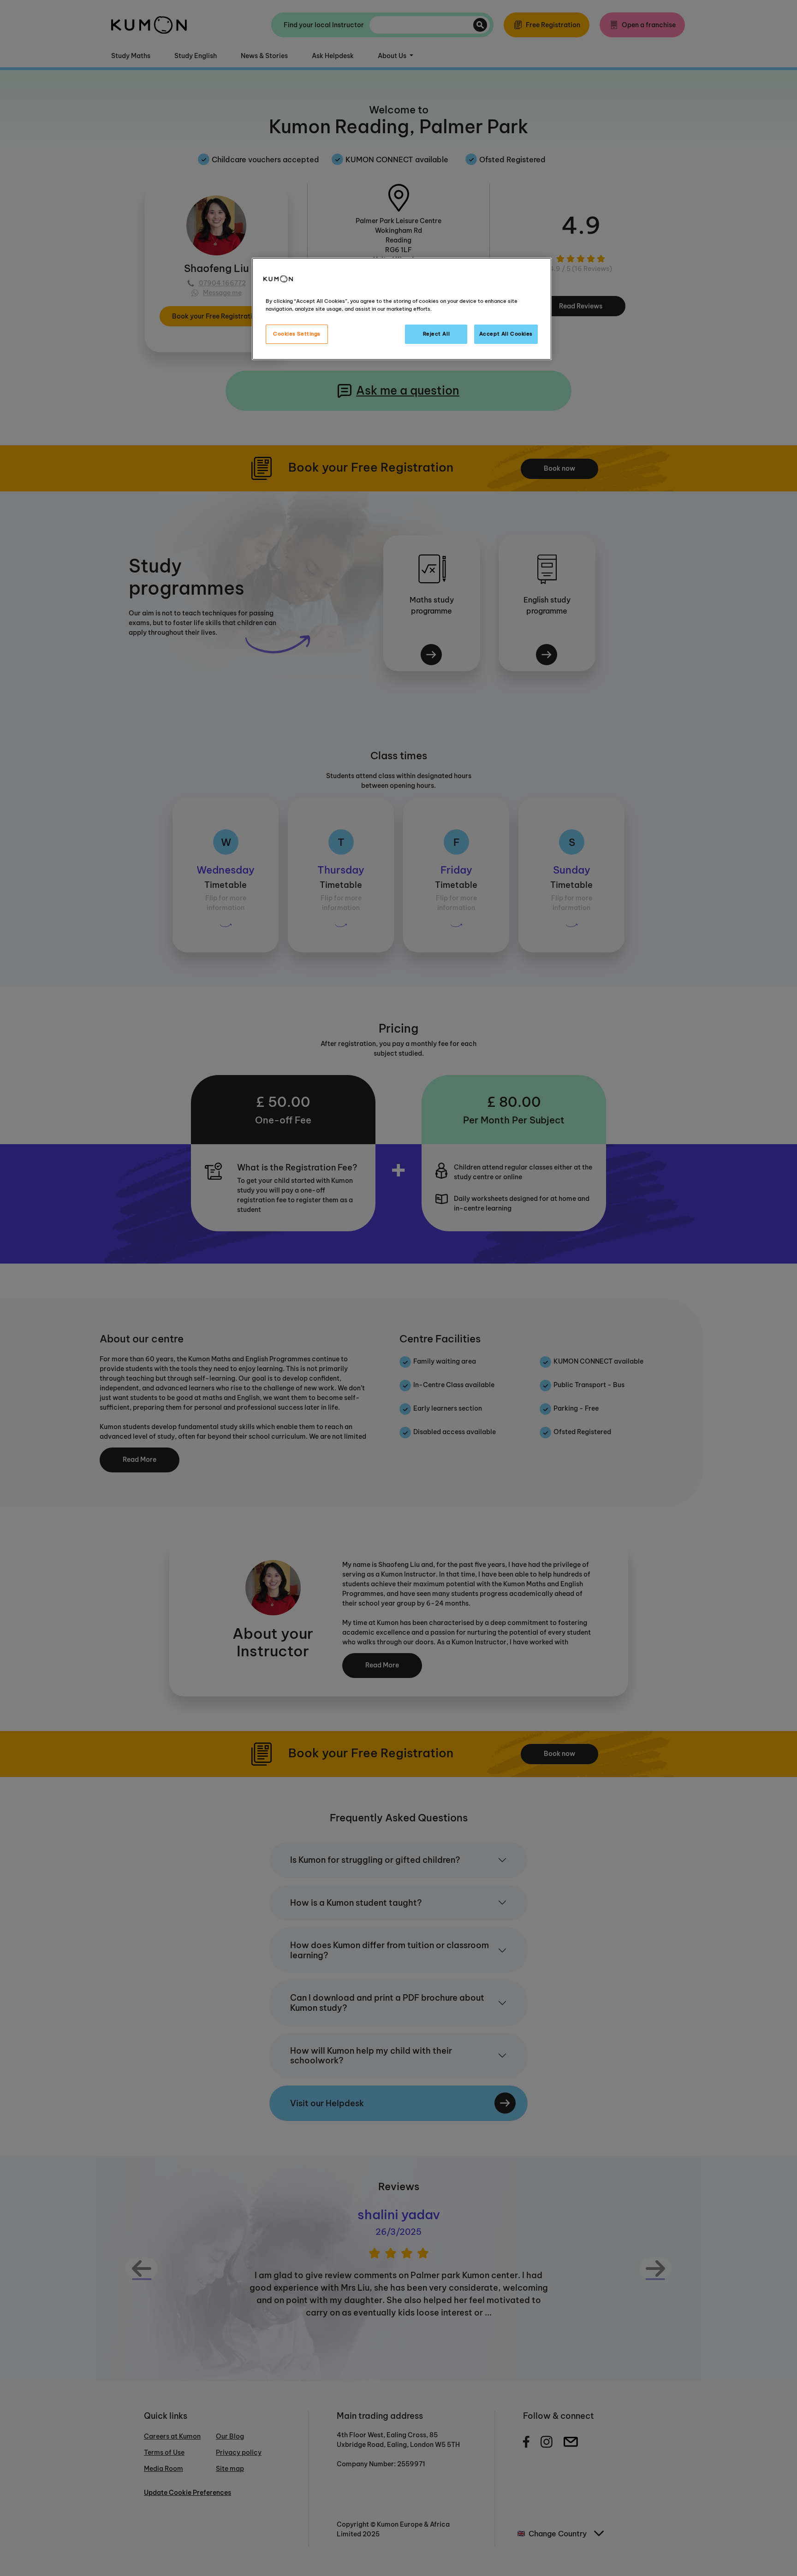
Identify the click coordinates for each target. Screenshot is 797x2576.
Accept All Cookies (506, 334)
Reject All (437, 334)
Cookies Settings (297, 334)
